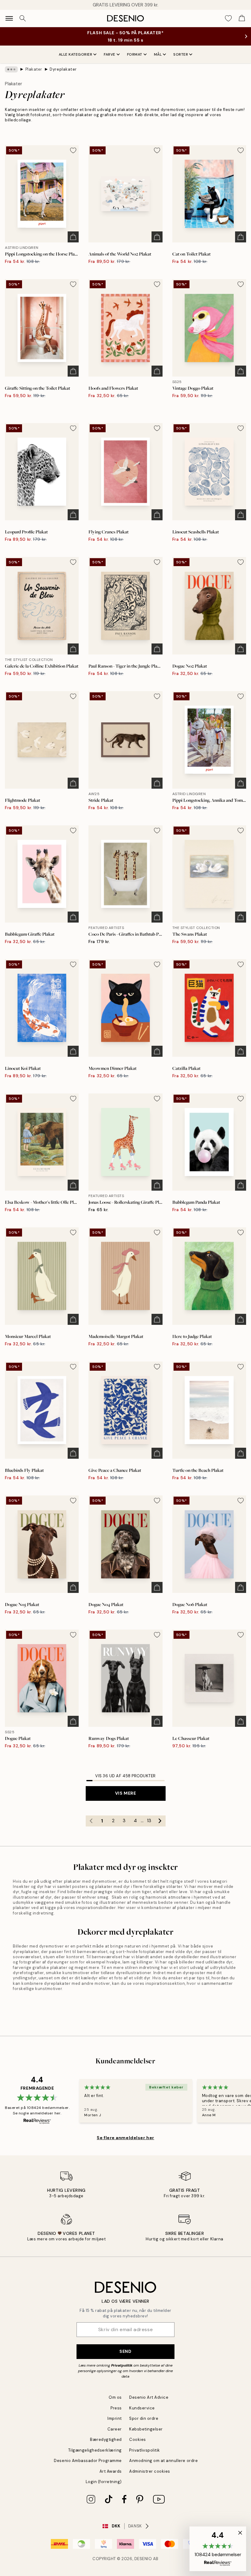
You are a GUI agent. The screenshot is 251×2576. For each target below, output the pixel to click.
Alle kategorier (76, 54)
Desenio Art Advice (149, 2397)
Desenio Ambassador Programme (88, 2461)
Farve (110, 54)
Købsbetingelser (146, 2429)
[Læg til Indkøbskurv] (73, 237)
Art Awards (111, 2471)
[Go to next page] (160, 1821)
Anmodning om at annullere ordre (163, 2461)
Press (116, 2408)
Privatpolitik (122, 2365)
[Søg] (23, 18)
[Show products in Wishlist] (228, 18)
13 (149, 1821)
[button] (218, 2549)
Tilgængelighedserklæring (95, 2450)
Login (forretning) (104, 2482)
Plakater (34, 69)
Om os (115, 2397)
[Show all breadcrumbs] (11, 69)
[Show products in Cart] (242, 18)
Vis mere (125, 1793)
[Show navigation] (9, 18)
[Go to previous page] (91, 1821)
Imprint (115, 2418)
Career (115, 2429)
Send (125, 2351)
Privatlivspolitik (145, 2450)
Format (135, 54)
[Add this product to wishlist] (73, 150)
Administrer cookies (150, 2471)
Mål (158, 54)
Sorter (181, 54)
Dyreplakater (63, 69)
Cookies (138, 2440)
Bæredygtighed (106, 2440)
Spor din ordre (144, 2418)
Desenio (143, 2559)
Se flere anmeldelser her (125, 2138)
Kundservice (142, 2408)
